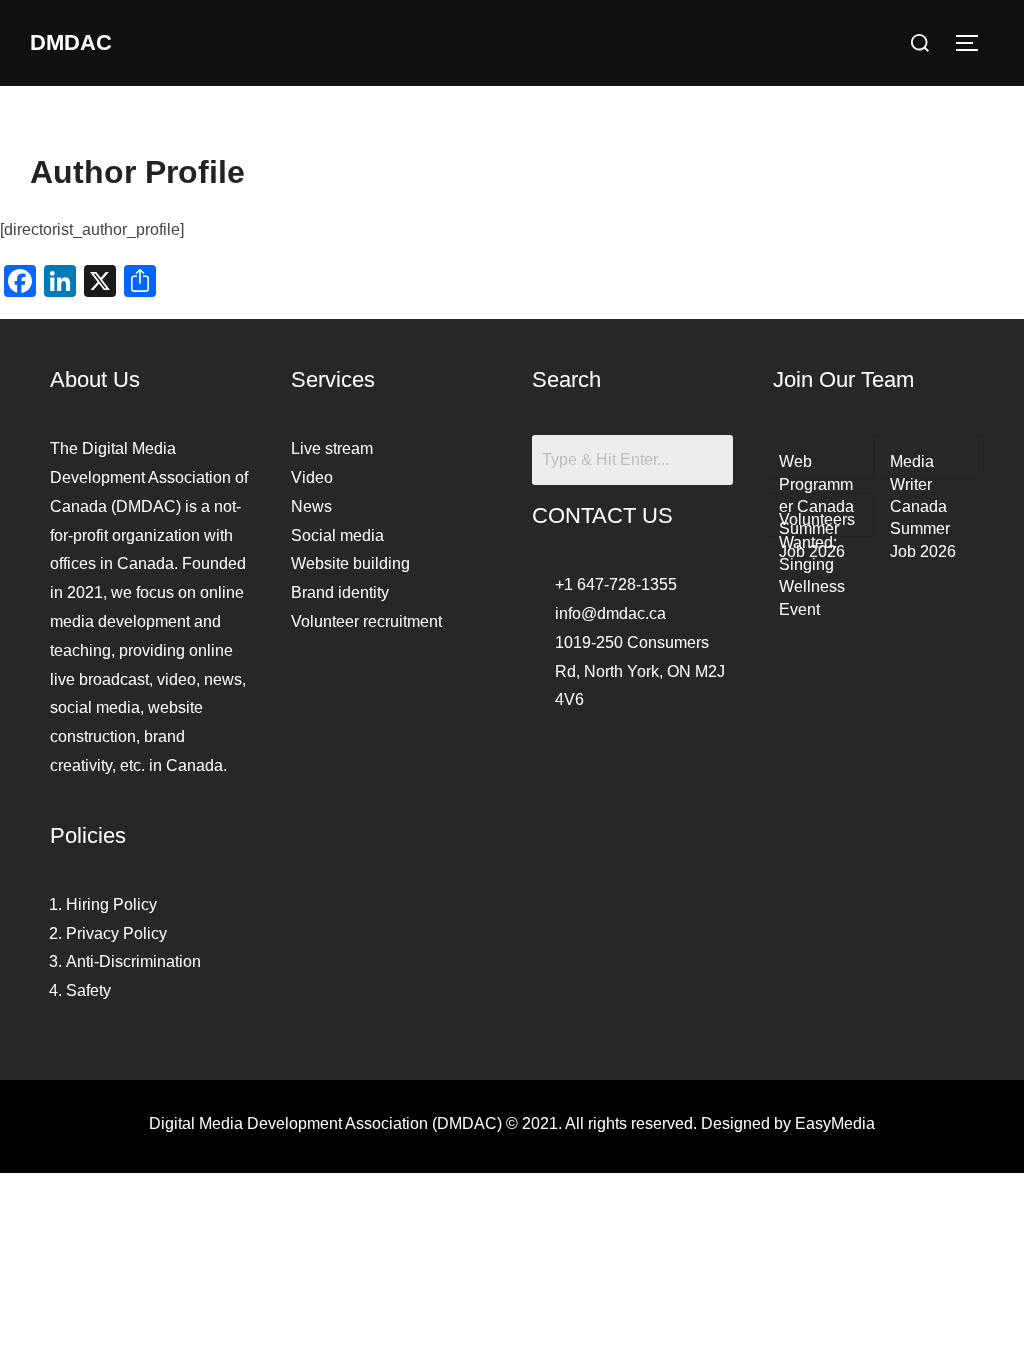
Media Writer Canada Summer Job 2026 (923, 506)
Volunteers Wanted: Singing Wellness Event (817, 564)
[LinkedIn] (677, 755)
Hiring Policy (111, 904)
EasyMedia (835, 1123)
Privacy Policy (116, 933)
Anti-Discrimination (133, 961)
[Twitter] (633, 755)
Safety (88, 990)
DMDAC (71, 42)
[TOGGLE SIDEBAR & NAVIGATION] (974, 43)
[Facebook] (589, 755)
